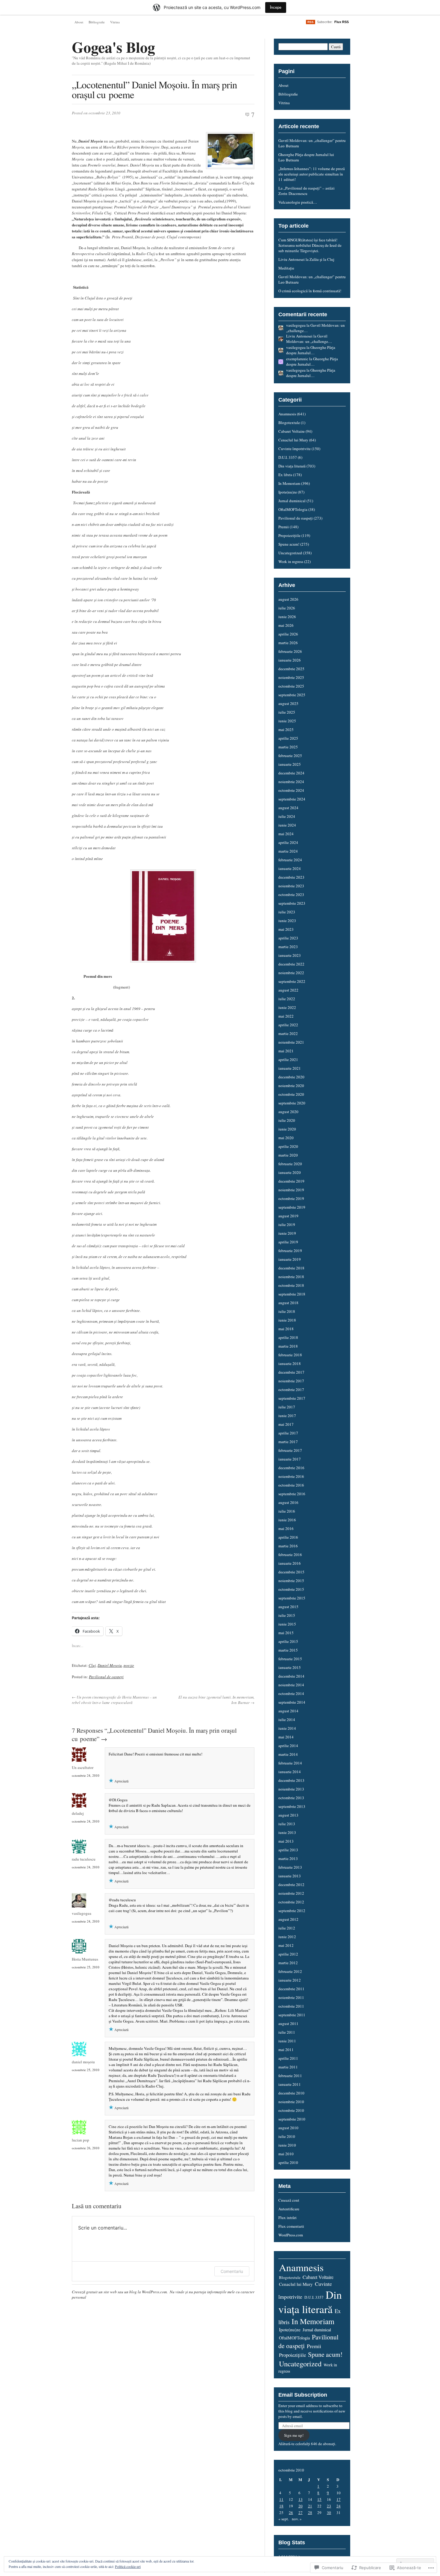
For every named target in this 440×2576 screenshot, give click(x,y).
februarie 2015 (290, 1659)
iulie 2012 (287, 1928)
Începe (276, 7)
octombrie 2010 (291, 2110)
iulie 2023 (287, 912)
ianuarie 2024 (290, 868)
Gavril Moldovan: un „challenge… (309, 339)
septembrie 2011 (292, 2015)
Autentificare (289, 2209)
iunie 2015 (287, 1624)
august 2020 (288, 1112)
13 (301, 2499)
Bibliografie (97, 22)
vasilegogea (82, 1913)
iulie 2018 (287, 1311)
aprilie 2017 (288, 1433)
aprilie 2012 (288, 1954)
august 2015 (288, 1607)
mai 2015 (286, 1633)
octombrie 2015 (291, 1589)
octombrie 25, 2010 (86, 1967)
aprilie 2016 (288, 1537)
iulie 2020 (287, 1120)
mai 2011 (286, 2050)
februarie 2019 (290, 1251)
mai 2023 (286, 929)
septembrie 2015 (292, 1598)
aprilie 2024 (288, 842)
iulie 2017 (287, 1407)
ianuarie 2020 (290, 1172)
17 (339, 2499)
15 (319, 2499)
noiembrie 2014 (291, 1685)
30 (329, 2513)
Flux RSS (342, 22)
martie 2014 (288, 1754)
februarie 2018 (290, 1355)
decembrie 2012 (291, 1885)
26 (291, 2513)
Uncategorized (290, 553)
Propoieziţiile (289, 535)
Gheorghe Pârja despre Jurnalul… (311, 350)
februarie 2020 (290, 1164)
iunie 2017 (287, 1416)
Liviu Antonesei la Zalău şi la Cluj (306, 259)
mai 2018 (286, 1329)
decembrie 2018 (291, 1268)
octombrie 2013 (291, 1798)
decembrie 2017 (291, 1372)
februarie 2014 (290, 1763)
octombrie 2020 (291, 1094)
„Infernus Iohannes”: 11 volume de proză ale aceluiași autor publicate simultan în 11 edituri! (312, 174)
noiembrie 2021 (291, 1042)
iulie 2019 (287, 1225)
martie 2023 (288, 947)
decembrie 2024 (291, 773)
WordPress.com (291, 2235)
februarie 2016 (290, 1555)
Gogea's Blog (113, 47)
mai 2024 (286, 834)
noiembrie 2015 (291, 1581)
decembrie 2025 (291, 669)
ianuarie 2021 (290, 1068)
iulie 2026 (287, 608)
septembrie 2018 (292, 1294)
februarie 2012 (290, 1971)
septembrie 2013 (292, 1806)
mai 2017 (286, 1424)
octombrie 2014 (291, 1693)
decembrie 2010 (291, 2093)
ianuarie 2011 (290, 2084)
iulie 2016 (287, 1511)
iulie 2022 (287, 999)
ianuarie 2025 (290, 764)
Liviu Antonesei (299, 336)
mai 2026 (286, 625)
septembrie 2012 (292, 1911)
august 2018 (288, 1303)
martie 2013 (288, 1858)
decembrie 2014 (291, 1676)
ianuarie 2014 (290, 1772)
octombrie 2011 (291, 2006)
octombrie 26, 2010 (86, 2148)
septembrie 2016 (292, 1494)
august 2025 (288, 703)
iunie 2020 (287, 1129)
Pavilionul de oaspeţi (106, 1677)
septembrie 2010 (292, 2119)
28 (310, 2513)
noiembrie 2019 (291, 1190)
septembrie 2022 (292, 981)
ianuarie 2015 (290, 1667)
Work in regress (291, 561)
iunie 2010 (287, 2145)
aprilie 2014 (288, 1746)
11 (281, 2499)
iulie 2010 (287, 2136)
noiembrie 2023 (291, 886)
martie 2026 (288, 643)
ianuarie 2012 (290, 1980)
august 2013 (288, 1815)
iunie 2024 (287, 825)
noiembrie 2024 (291, 782)
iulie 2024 (287, 816)
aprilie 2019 (288, 1242)
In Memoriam (289, 483)
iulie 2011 (287, 2032)
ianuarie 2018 (290, 1363)
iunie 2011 (287, 2041)
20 (301, 2506)
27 (301, 2513)
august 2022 (288, 990)
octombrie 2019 (291, 1198)
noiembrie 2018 (291, 1277)
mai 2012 (286, 1945)
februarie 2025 (290, 756)
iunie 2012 (287, 1937)
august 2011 (288, 2023)
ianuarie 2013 (290, 1876)
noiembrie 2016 (291, 1476)
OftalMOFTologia (293, 509)
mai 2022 (286, 1016)
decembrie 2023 (291, 877)
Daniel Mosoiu (110, 1665)
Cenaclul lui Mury (293, 440)
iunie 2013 (287, 1832)
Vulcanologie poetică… (298, 202)
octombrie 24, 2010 (86, 1775)
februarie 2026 (290, 651)
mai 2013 (286, 1841)
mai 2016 (286, 1528)
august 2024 (288, 808)
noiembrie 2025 (291, 677)
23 (329, 2506)
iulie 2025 (287, 712)
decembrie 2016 (291, 1468)
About (79, 22)
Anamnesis (287, 414)
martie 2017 (288, 1442)
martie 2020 (288, 1155)
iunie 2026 (287, 617)
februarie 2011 (290, 2076)
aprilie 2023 (288, 938)
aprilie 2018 (288, 1337)
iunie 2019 (287, 1233)
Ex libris (285, 475)
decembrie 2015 (291, 1572)
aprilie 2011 (288, 2058)
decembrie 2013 (291, 1780)
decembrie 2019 (291, 1181)
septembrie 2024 (292, 799)
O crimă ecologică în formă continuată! (310, 291)
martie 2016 (288, 1546)
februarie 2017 (290, 1450)
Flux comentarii (291, 2226)
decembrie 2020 (291, 1077)
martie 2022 (288, 1033)
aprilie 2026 (288, 634)
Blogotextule (289, 423)
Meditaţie (286, 268)
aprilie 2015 (288, 1641)
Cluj (92, 1665)
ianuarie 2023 (290, 955)
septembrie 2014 (292, 1702)
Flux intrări (287, 2218)
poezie (129, 1665)
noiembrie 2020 (291, 1086)
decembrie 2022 (291, 964)
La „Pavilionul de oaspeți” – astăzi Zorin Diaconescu (307, 191)
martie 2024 (288, 851)
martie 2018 (288, 1346)
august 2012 (288, 1919)
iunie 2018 (287, 1320)
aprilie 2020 (288, 1146)
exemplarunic (297, 359)
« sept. (284, 2519)
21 (310, 2506)
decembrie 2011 (291, 1989)
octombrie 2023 (291, 895)
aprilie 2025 (288, 738)
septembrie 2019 (292, 1207)
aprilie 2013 (288, 1850)
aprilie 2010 (288, 2162)
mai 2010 (286, 2154)
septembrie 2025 (292, 695)
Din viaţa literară (292, 466)
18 (281, 2506)
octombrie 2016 (291, 1485)
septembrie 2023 (292, 903)
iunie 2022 (287, 1007)
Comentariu (232, 2271)
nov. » (297, 2519)
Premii (284, 527)
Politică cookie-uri (128, 2566)
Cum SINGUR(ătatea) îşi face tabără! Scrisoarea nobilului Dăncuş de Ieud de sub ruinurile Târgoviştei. (310, 245)
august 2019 (288, 1216)
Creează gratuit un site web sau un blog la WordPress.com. (120, 2292)
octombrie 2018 (291, 1285)
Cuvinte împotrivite (295, 449)
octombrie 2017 (291, 1390)
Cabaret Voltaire (292, 431)
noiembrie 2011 (291, 1997)
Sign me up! (294, 2435)
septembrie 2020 (292, 1103)
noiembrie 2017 (291, 1381)
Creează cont (289, 2200)
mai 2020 (286, 1138)
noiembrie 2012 (291, 1893)
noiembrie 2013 (291, 1789)
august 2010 (288, 2128)
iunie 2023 (287, 921)
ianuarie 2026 (290, 660)
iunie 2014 (287, 1728)
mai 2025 (286, 729)
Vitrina (115, 22)
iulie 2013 (287, 1824)
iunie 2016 (287, 1520)
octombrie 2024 (291, 790)
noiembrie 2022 (291, 973)
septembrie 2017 (292, 1398)
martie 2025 (288, 747)
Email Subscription (303, 2395)
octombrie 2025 (291, 686)
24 (339, 2506)
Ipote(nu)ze (288, 492)
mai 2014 (286, 1737)
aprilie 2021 (288, 1060)
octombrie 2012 (291, 1902)
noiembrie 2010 (291, 2102)
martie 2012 (288, 1963)
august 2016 (288, 1502)
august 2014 (288, 1711)
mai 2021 (286, 1051)
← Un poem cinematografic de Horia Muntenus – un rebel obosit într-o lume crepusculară (114, 1700)
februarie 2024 (290, 860)
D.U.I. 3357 (288, 457)
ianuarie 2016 (290, 1563)
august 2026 (288, 599)
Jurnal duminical (292, 501)
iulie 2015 (287, 1615)
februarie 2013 (290, 1867)
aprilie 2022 (288, 1025)
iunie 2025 (287, 721)
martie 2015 (288, 1650)
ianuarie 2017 (290, 1459)
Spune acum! (289, 544)
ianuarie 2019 (290, 1259)
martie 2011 (288, 2067)
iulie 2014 (287, 1720)
